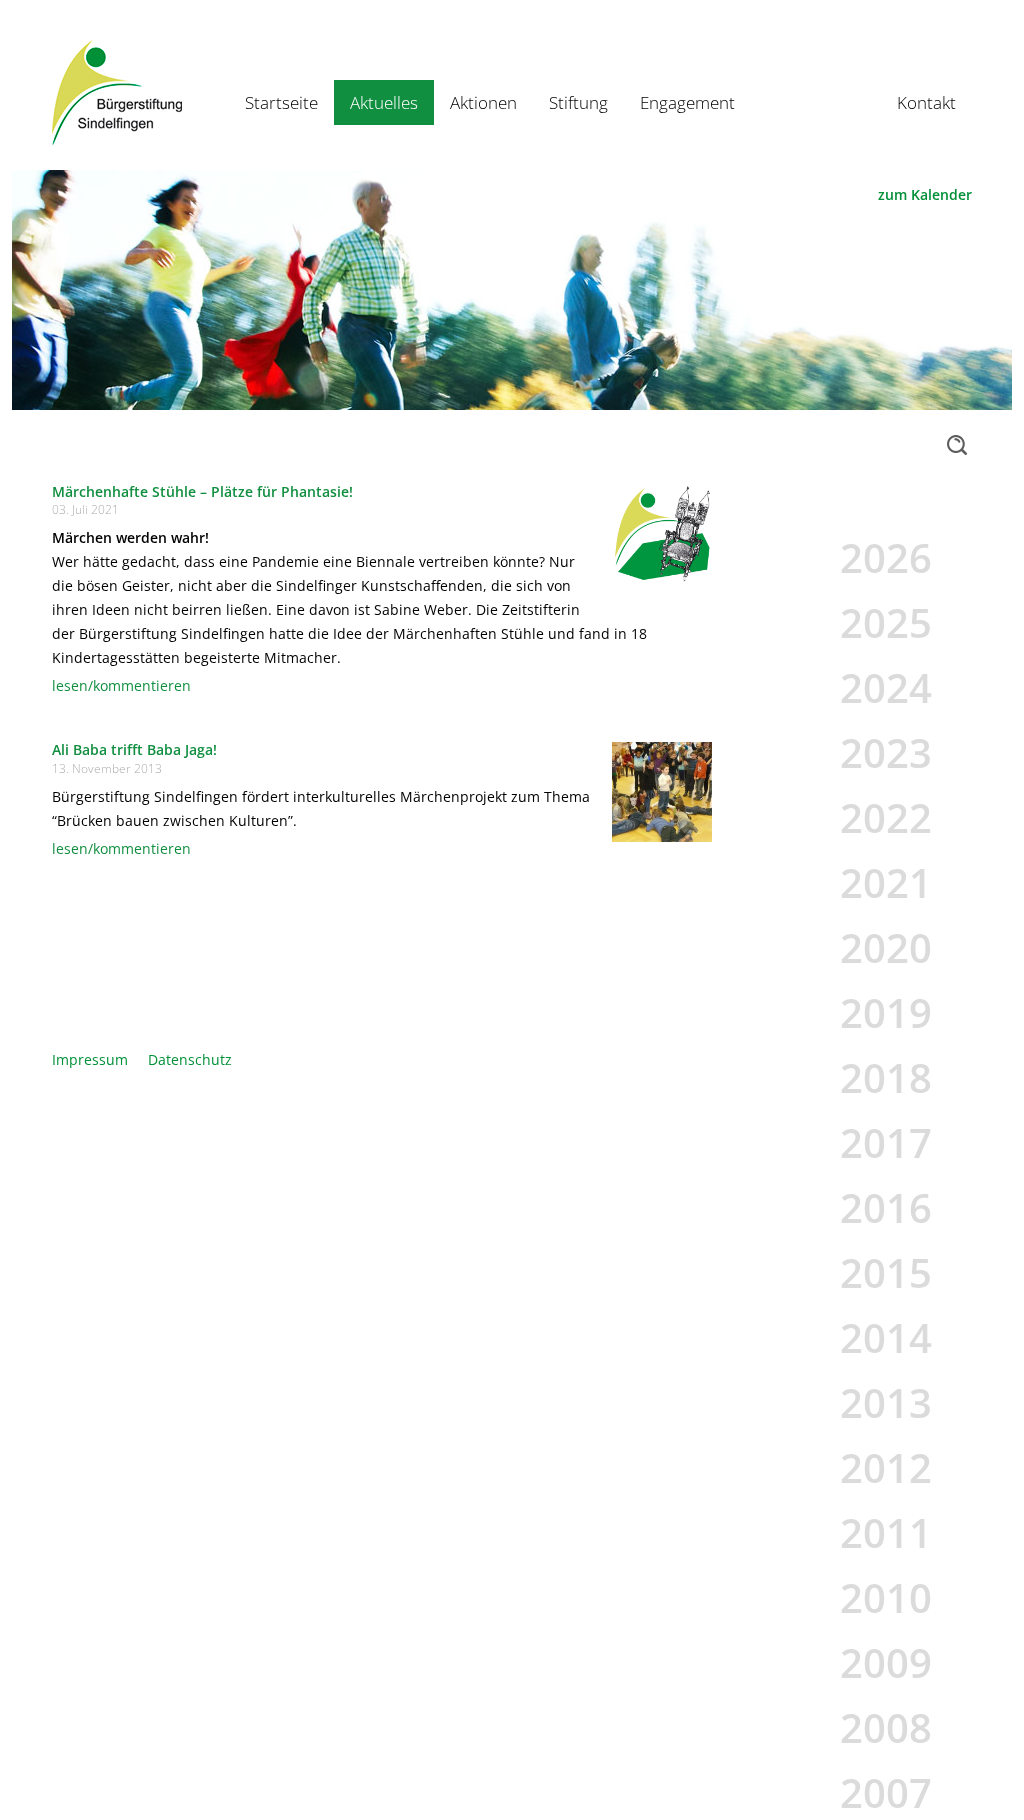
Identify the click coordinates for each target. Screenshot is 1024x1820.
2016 (886, 1207)
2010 (886, 1597)
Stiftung (578, 102)
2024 (886, 687)
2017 (886, 1142)
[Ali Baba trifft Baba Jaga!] (662, 790)
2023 (886, 752)
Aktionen (483, 102)
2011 (886, 1532)
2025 (886, 622)
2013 (886, 1402)
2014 (886, 1337)
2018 (886, 1077)
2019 (886, 1012)
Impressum (90, 1059)
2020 (886, 947)
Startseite (281, 102)
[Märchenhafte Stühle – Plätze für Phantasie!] (662, 531)
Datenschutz (190, 1059)
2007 (886, 1792)
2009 (886, 1662)
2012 (886, 1467)
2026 (886, 557)
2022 (886, 817)
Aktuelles (384, 102)
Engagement (687, 102)
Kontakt (926, 102)
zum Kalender (925, 194)
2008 (886, 1727)
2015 (886, 1272)
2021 (886, 882)
